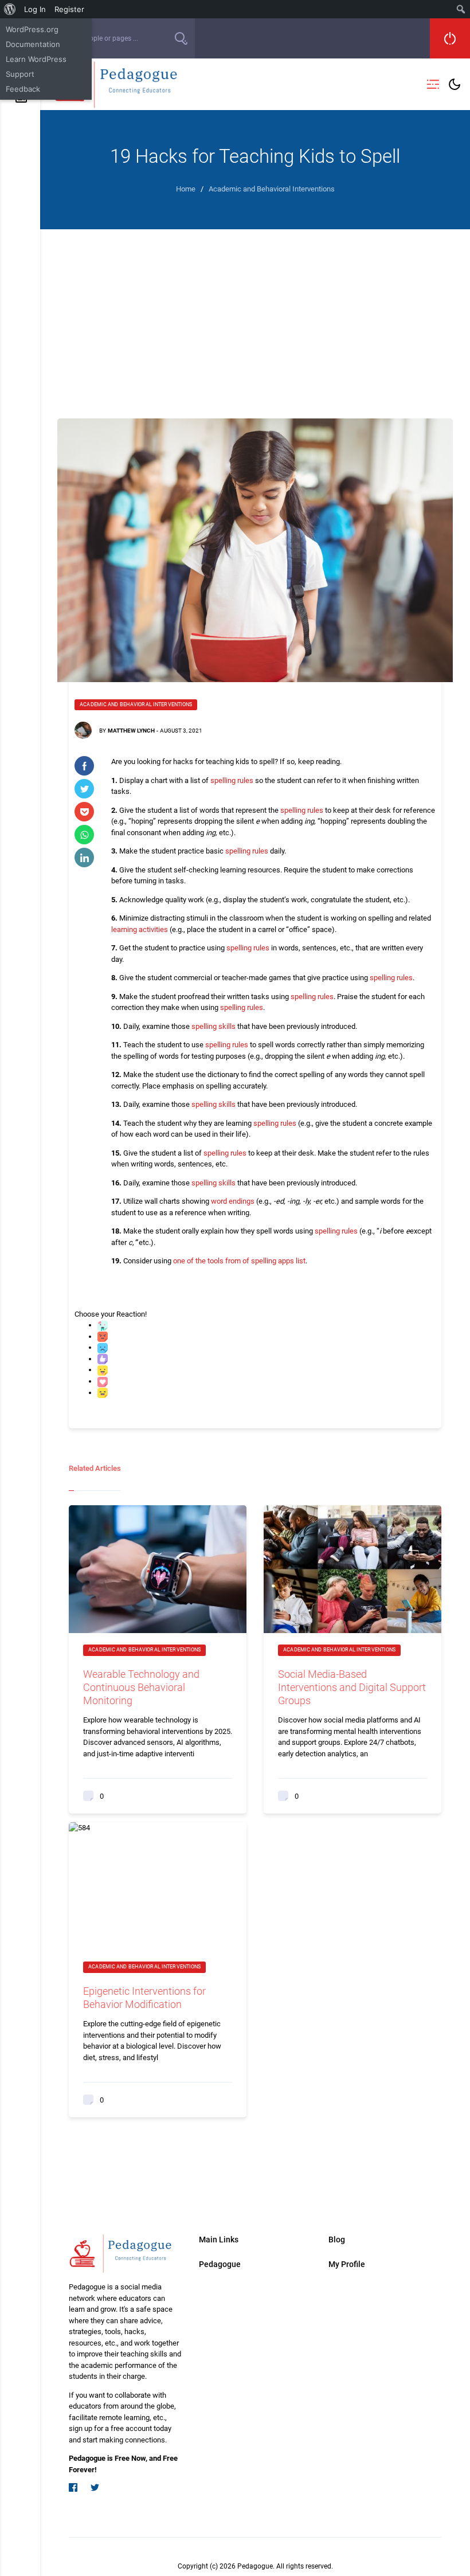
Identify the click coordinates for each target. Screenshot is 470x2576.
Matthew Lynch (131, 731)
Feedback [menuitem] (23, 89)
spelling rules (232, 780)
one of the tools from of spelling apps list (239, 1261)
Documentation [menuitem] (33, 44)
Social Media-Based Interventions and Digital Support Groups (352, 1687)
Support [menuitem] (20, 74)
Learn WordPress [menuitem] (36, 59)
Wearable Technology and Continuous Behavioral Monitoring (141, 1687)
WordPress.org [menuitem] (32, 29)
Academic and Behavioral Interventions (136, 704)
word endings (233, 1201)
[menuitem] (10, 9)
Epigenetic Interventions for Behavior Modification (144, 1998)
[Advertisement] (255, 315)
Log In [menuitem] (35, 9)
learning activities (140, 929)
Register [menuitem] (69, 9)
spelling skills (214, 1026)
